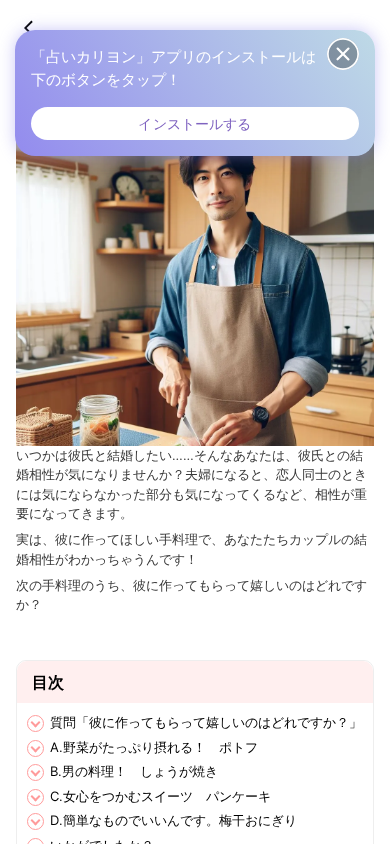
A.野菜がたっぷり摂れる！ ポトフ (154, 747)
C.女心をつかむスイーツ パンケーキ (160, 796)
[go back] (38, 28)
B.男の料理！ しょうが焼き (134, 771)
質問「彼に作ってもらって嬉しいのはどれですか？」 (206, 722)
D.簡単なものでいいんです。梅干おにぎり (173, 820)
